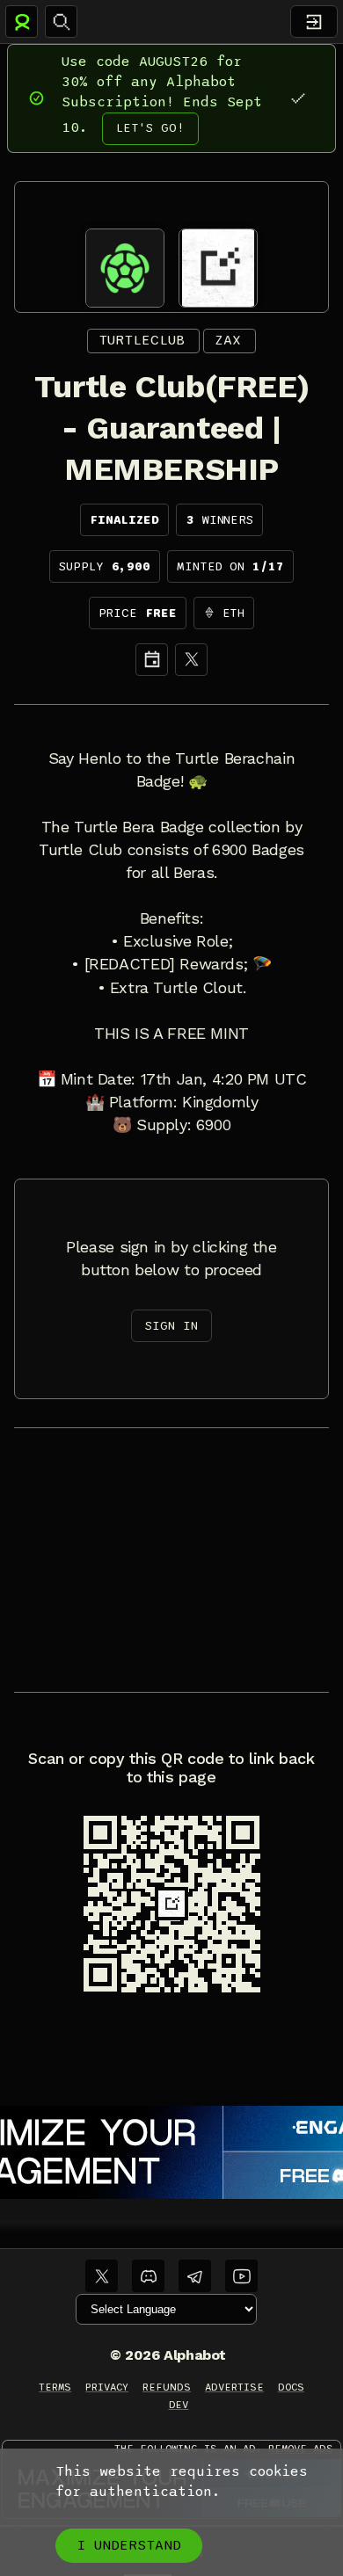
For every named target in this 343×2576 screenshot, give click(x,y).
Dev (179, 2405)
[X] (191, 660)
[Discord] (148, 2276)
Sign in (171, 1326)
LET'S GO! (150, 128)
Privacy (107, 2387)
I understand (129, 2545)
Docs (291, 2387)
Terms (55, 2387)
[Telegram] (195, 2276)
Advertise (234, 2387)
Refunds (167, 2387)
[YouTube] (241, 2276)
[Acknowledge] (298, 98)
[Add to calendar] (152, 660)
